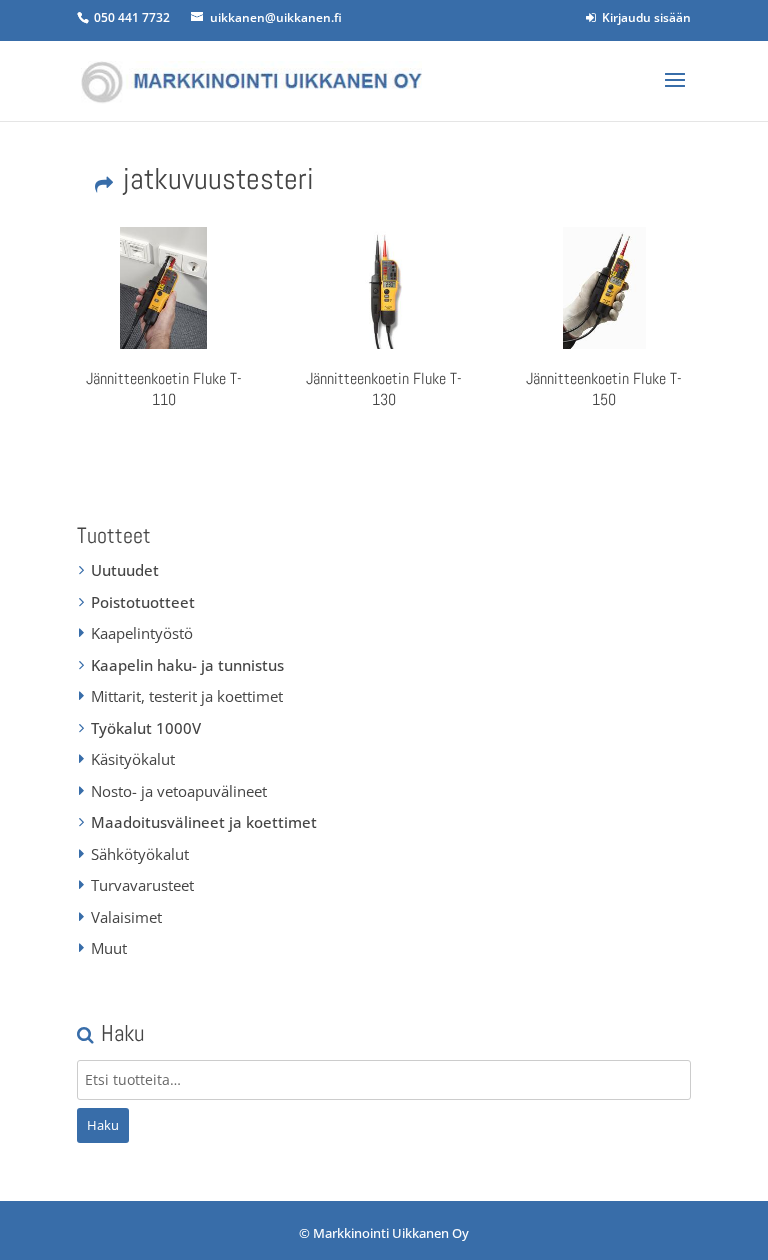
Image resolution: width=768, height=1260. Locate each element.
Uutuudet (125, 570)
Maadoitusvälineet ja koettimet (204, 822)
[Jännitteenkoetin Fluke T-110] (164, 288)
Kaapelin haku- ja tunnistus (187, 665)
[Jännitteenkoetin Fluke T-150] (604, 288)
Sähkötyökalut (140, 854)
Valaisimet (126, 917)
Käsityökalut (133, 759)
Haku (103, 1125)
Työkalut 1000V (146, 728)
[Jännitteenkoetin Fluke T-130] (384, 288)
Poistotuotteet (143, 602)
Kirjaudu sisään (643, 17)
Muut (109, 948)
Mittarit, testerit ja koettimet (187, 696)
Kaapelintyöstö (142, 633)
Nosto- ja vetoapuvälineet (179, 791)
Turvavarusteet (142, 885)
